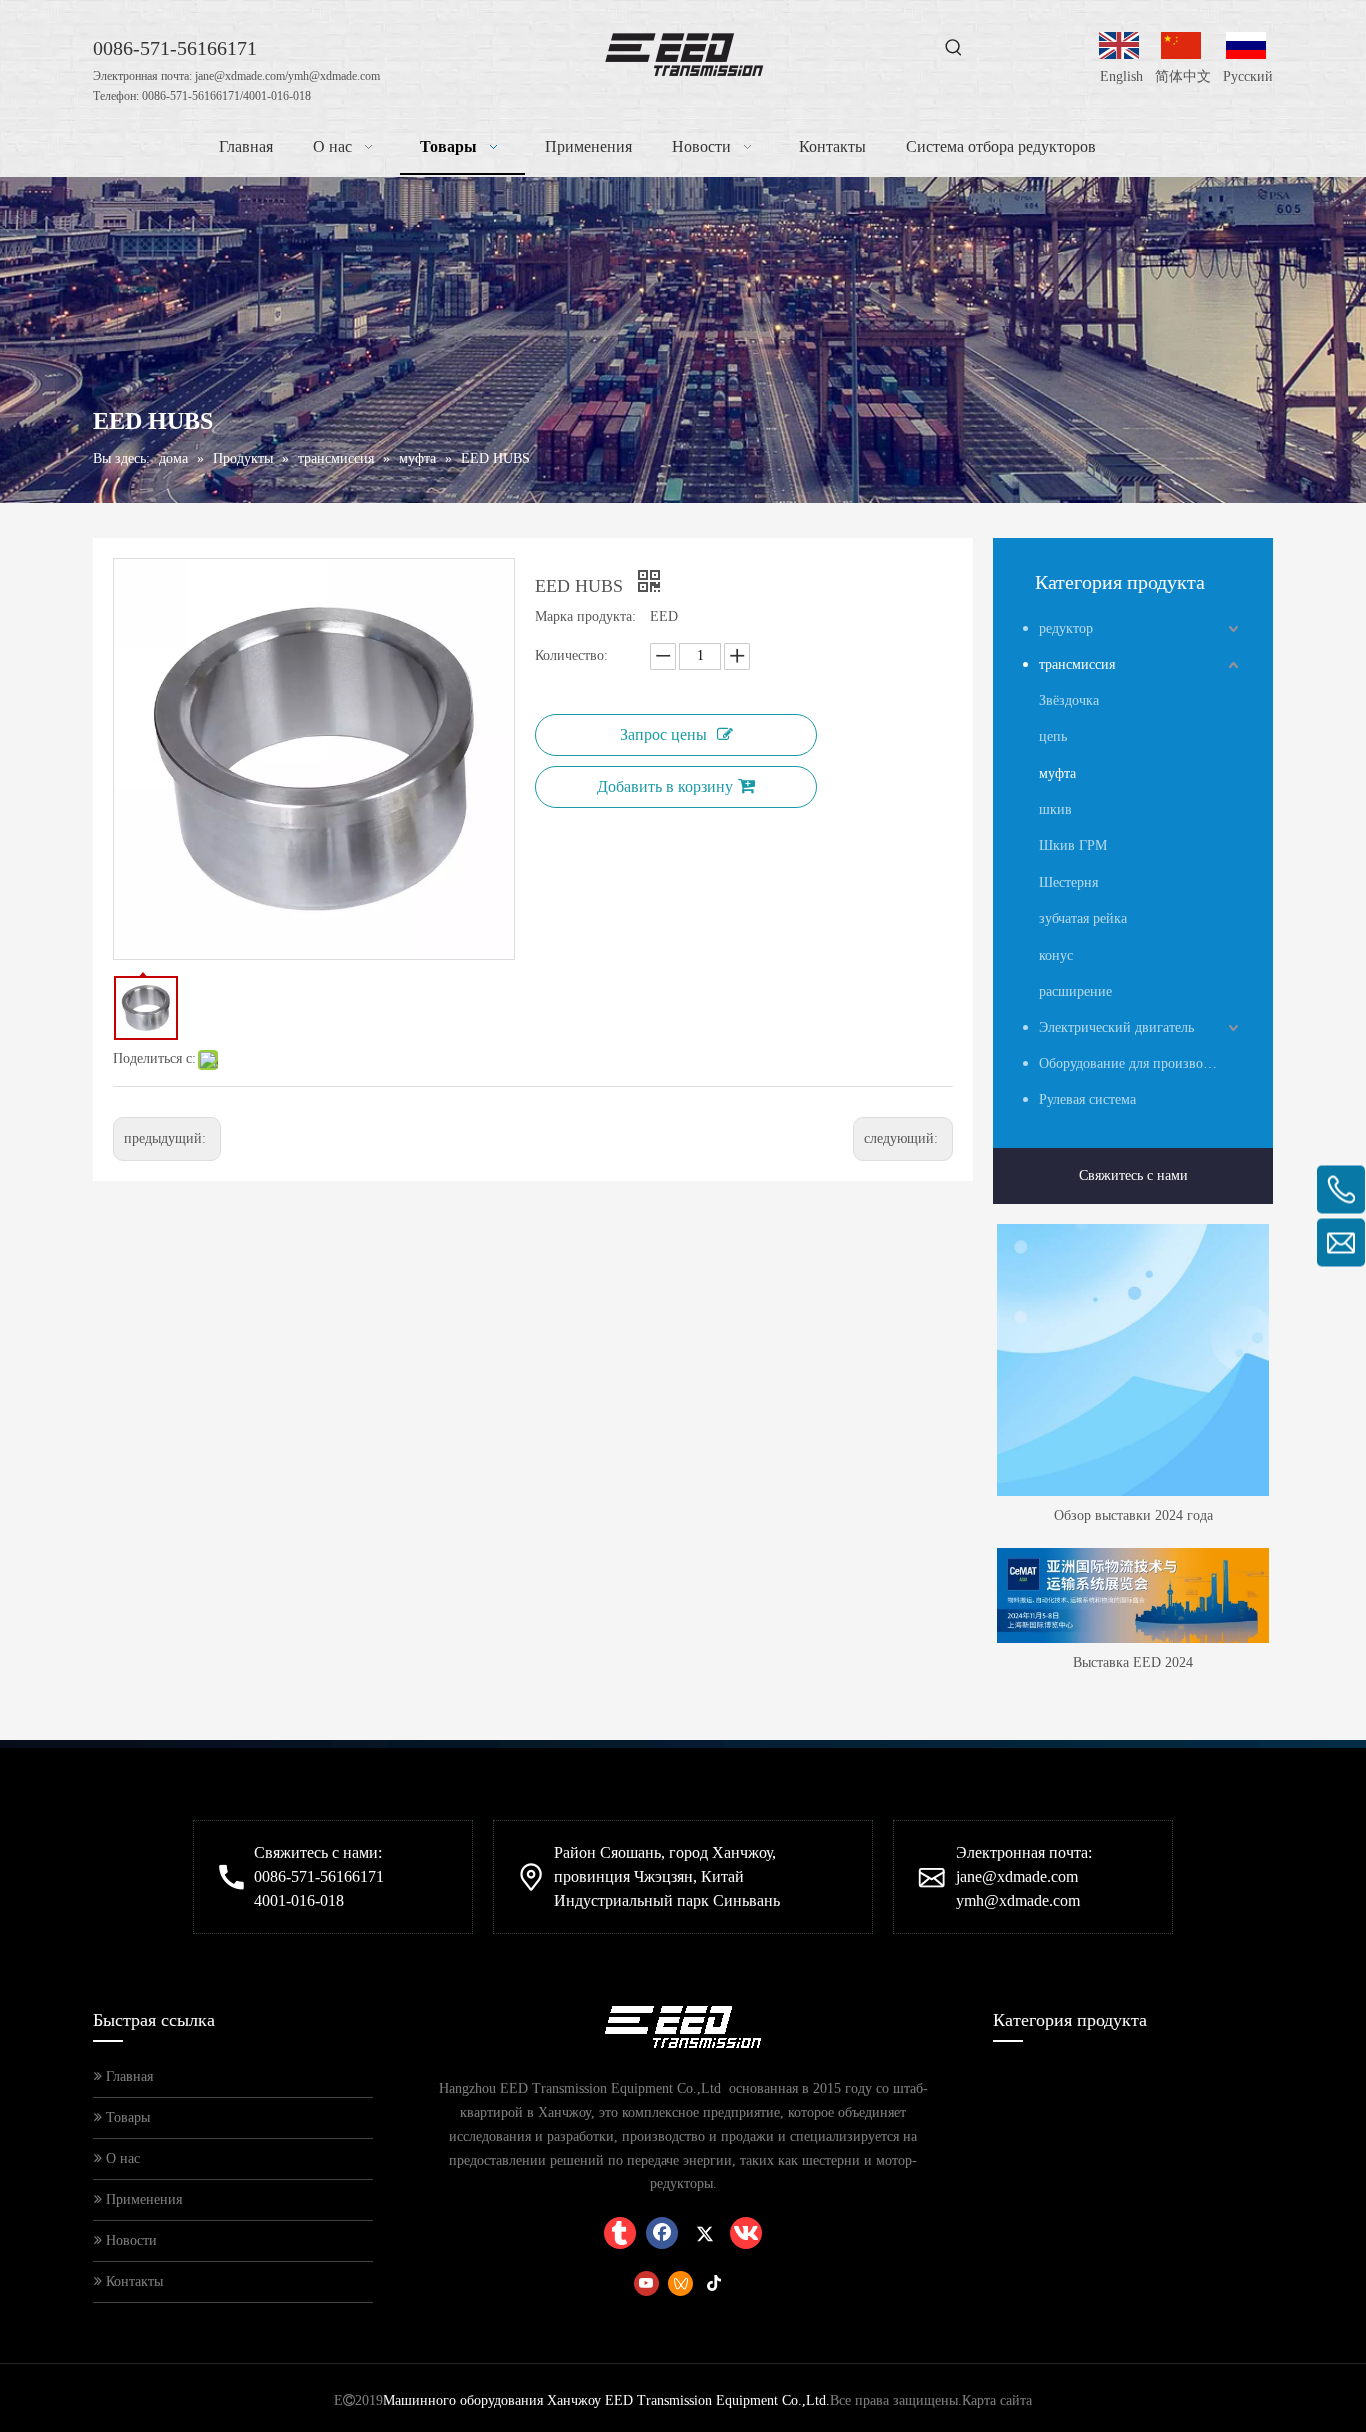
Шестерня (1068, 882)
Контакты (132, 2281)
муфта (1057, 773)
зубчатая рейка (1083, 918)
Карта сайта (997, 2400)
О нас (121, 2158)
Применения (142, 2199)
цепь (1053, 736)
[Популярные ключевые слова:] (954, 48)
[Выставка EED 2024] (1133, 1595)
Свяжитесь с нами (1133, 1175)
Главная (127, 2076)
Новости (129, 2240)
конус (1056, 955)
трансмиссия (1077, 664)
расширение (1075, 991)
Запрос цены (663, 734)
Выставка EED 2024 (1133, 1662)
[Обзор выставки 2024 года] (1133, 1360)
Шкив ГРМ (1073, 845)
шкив (1055, 809)
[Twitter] (704, 2233)
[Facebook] (662, 2233)
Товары (126, 2117)
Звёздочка (1069, 700)
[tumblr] (620, 2233)
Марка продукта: (585, 616)
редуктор (1066, 628)
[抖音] (714, 2282)
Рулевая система (1087, 1099)
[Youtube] (646, 2282)
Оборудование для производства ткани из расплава (1141, 1063)
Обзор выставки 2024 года (1133, 1515)
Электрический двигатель (1116, 1027)
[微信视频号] (680, 2282)
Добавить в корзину (665, 786)
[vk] (746, 2233)
